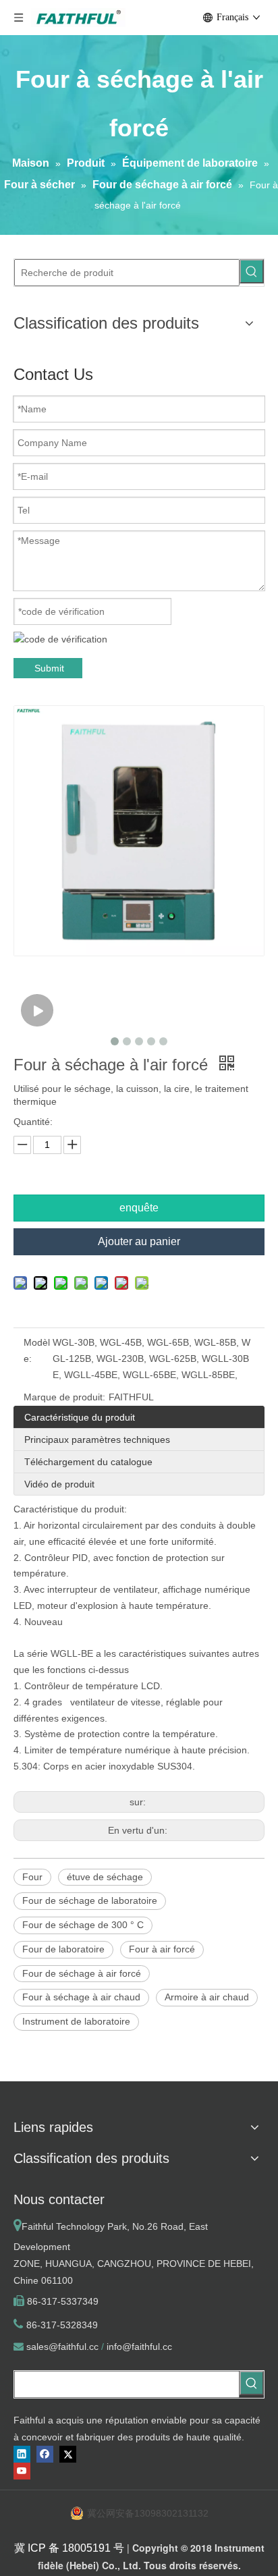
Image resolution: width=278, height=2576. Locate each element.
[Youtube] (22, 2471)
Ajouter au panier (139, 1241)
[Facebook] (45, 2454)
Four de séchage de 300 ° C (83, 1925)
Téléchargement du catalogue (88, 1462)
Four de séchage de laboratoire (90, 1900)
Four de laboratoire (63, 1949)
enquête (139, 1208)
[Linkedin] (22, 2454)
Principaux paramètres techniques (97, 1440)
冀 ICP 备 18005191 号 (69, 2548)
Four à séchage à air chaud (81, 1997)
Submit (49, 668)
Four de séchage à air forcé (82, 1973)
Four (32, 1877)
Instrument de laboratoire (76, 2021)
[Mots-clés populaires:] (252, 271)
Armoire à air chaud (207, 1997)
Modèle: (37, 1350)
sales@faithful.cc (62, 2347)
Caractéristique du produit (80, 1417)
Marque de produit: (64, 1397)
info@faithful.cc (139, 2347)
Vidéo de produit (59, 1484)
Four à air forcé (162, 1949)
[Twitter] (68, 2454)
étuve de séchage (105, 1877)
